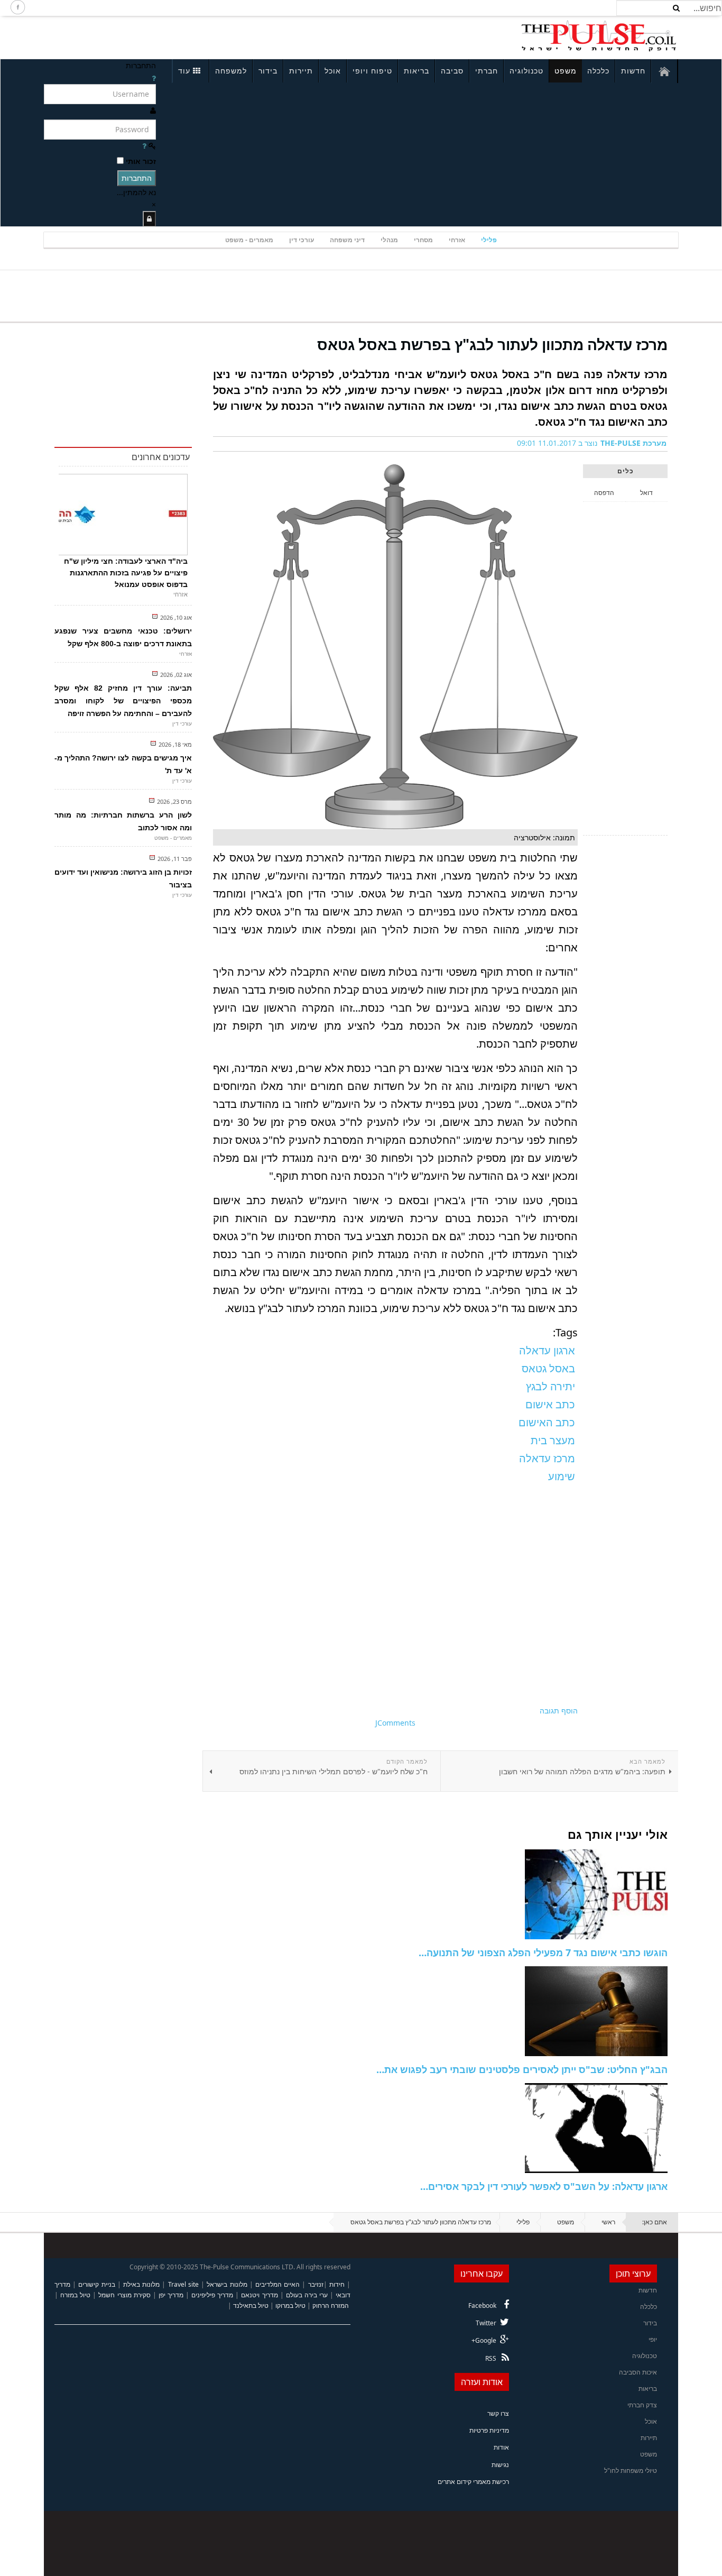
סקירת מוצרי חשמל (124, 2295)
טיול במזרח (75, 2295)
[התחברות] (149, 219)
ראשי (608, 2222)
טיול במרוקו (290, 2305)
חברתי (487, 71)
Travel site (183, 2284)
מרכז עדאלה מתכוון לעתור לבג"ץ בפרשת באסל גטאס (492, 344)
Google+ (484, 2340)
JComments (395, 1723)
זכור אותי (141, 161)
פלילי (489, 240)
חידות (337, 2284)
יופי (653, 2339)
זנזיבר (316, 2284)
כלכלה (598, 71)
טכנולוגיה (526, 71)
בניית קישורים (96, 2284)
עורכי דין (302, 240)
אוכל (333, 71)
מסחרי (423, 240)
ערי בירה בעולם (307, 2295)
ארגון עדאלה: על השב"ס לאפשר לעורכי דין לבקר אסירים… (544, 2186)
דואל (646, 493)
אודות (501, 2447)
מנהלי (389, 240)
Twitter (486, 2323)
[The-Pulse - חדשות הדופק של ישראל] (599, 36)
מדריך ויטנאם (259, 2295)
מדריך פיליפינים (212, 2295)
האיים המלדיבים (277, 2284)
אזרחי (457, 240)
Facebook (482, 2305)
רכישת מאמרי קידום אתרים (473, 2482)
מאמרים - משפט (249, 240)
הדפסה (604, 493)
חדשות (633, 71)
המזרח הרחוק (331, 2305)
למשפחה (231, 71)
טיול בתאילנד (251, 2305)
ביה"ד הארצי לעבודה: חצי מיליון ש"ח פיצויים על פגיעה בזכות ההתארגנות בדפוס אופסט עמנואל (126, 573)
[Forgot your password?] (144, 146)
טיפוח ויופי (372, 71)
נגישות (500, 2465)
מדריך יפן (171, 2295)
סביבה (452, 71)
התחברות (137, 178)
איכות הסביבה (638, 2372)
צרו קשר (498, 2413)
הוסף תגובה (559, 1711)
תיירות (301, 71)
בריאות (416, 71)
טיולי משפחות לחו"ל (631, 2470)
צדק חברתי (642, 2405)
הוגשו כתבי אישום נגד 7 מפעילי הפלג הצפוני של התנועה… (543, 1952)
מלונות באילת (141, 2284)
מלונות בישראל (227, 2284)
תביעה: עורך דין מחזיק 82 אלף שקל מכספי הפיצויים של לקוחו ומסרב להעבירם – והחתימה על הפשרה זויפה (123, 701)
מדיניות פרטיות (489, 2430)
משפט (566, 71)
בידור (268, 71)
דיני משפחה (347, 240)
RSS (491, 2358)
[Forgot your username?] (154, 78)
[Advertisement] (184, 36)
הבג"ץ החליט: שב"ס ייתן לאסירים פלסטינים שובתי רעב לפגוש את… (522, 2069)
